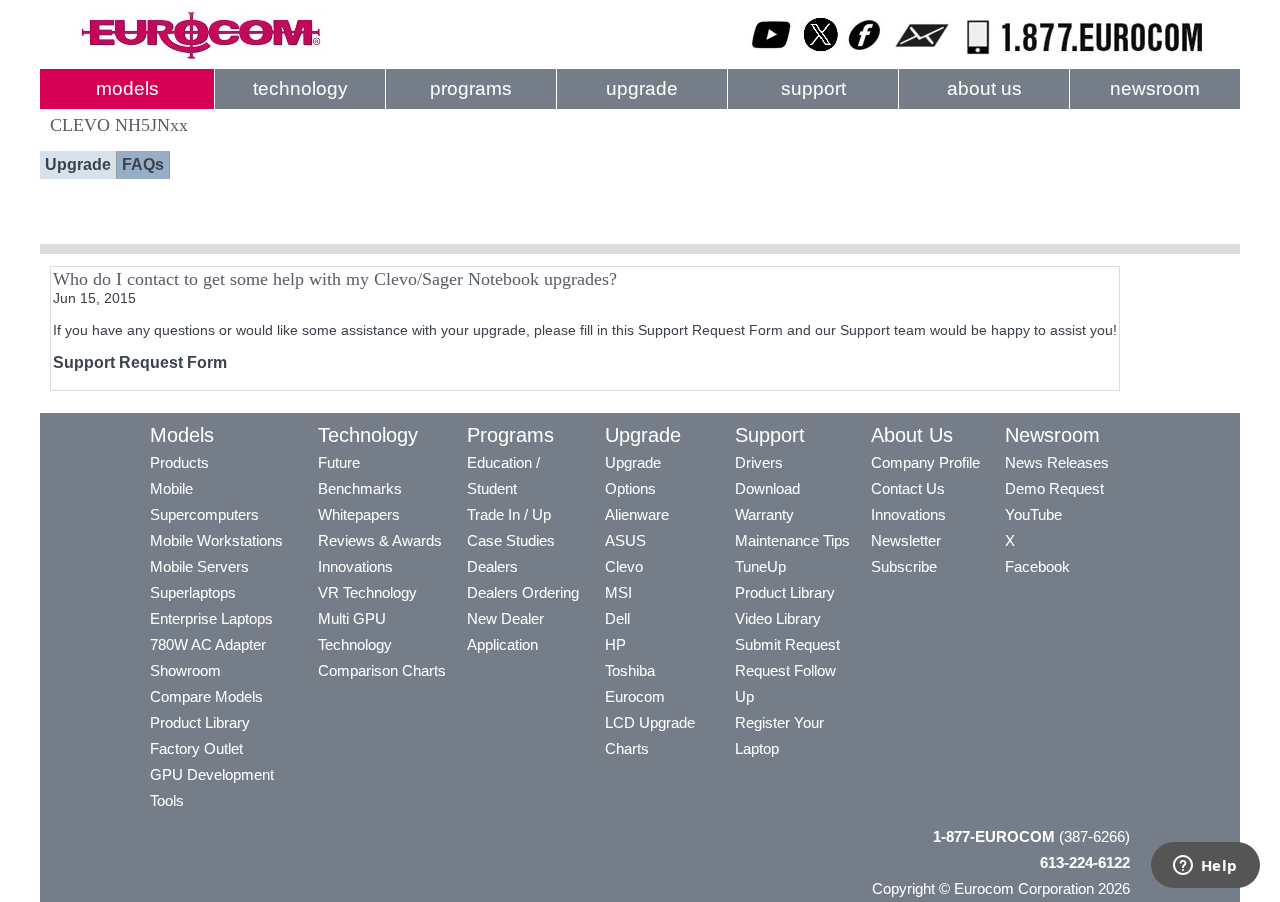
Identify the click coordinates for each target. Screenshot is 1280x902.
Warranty (764, 514)
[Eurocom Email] (921, 55)
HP (615, 644)
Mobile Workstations (216, 540)
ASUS (625, 540)
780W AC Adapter (208, 644)
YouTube (1033, 514)
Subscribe (904, 566)
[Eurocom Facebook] (865, 55)
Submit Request (787, 644)
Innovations (355, 566)
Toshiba (630, 670)
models (127, 88)
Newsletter (906, 540)
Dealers (492, 566)
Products (179, 462)
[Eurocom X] (821, 55)
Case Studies (511, 540)
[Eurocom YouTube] (772, 55)
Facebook (1037, 566)
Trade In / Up (509, 514)
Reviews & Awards (380, 540)
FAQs (143, 164)
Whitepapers (359, 514)
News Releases (1057, 462)
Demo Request (1054, 488)
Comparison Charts (382, 670)
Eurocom (635, 696)
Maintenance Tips (792, 540)
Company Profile (925, 462)
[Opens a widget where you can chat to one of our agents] (1205, 867)
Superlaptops (193, 592)
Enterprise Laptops (211, 618)
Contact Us (908, 488)
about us (984, 88)
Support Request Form (140, 362)
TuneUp (760, 566)
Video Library (778, 618)
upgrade (642, 88)
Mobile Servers (199, 566)
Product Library (200, 722)
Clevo (624, 566)
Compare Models (206, 696)
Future (339, 462)
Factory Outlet (196, 748)
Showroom (185, 670)
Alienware (637, 514)
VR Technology (367, 592)
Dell (617, 618)
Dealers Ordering (523, 592)
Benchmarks (360, 488)
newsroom (1155, 88)
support (813, 88)
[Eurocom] (200, 55)
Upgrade (78, 164)
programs (471, 88)
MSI (618, 592)
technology (300, 88)
